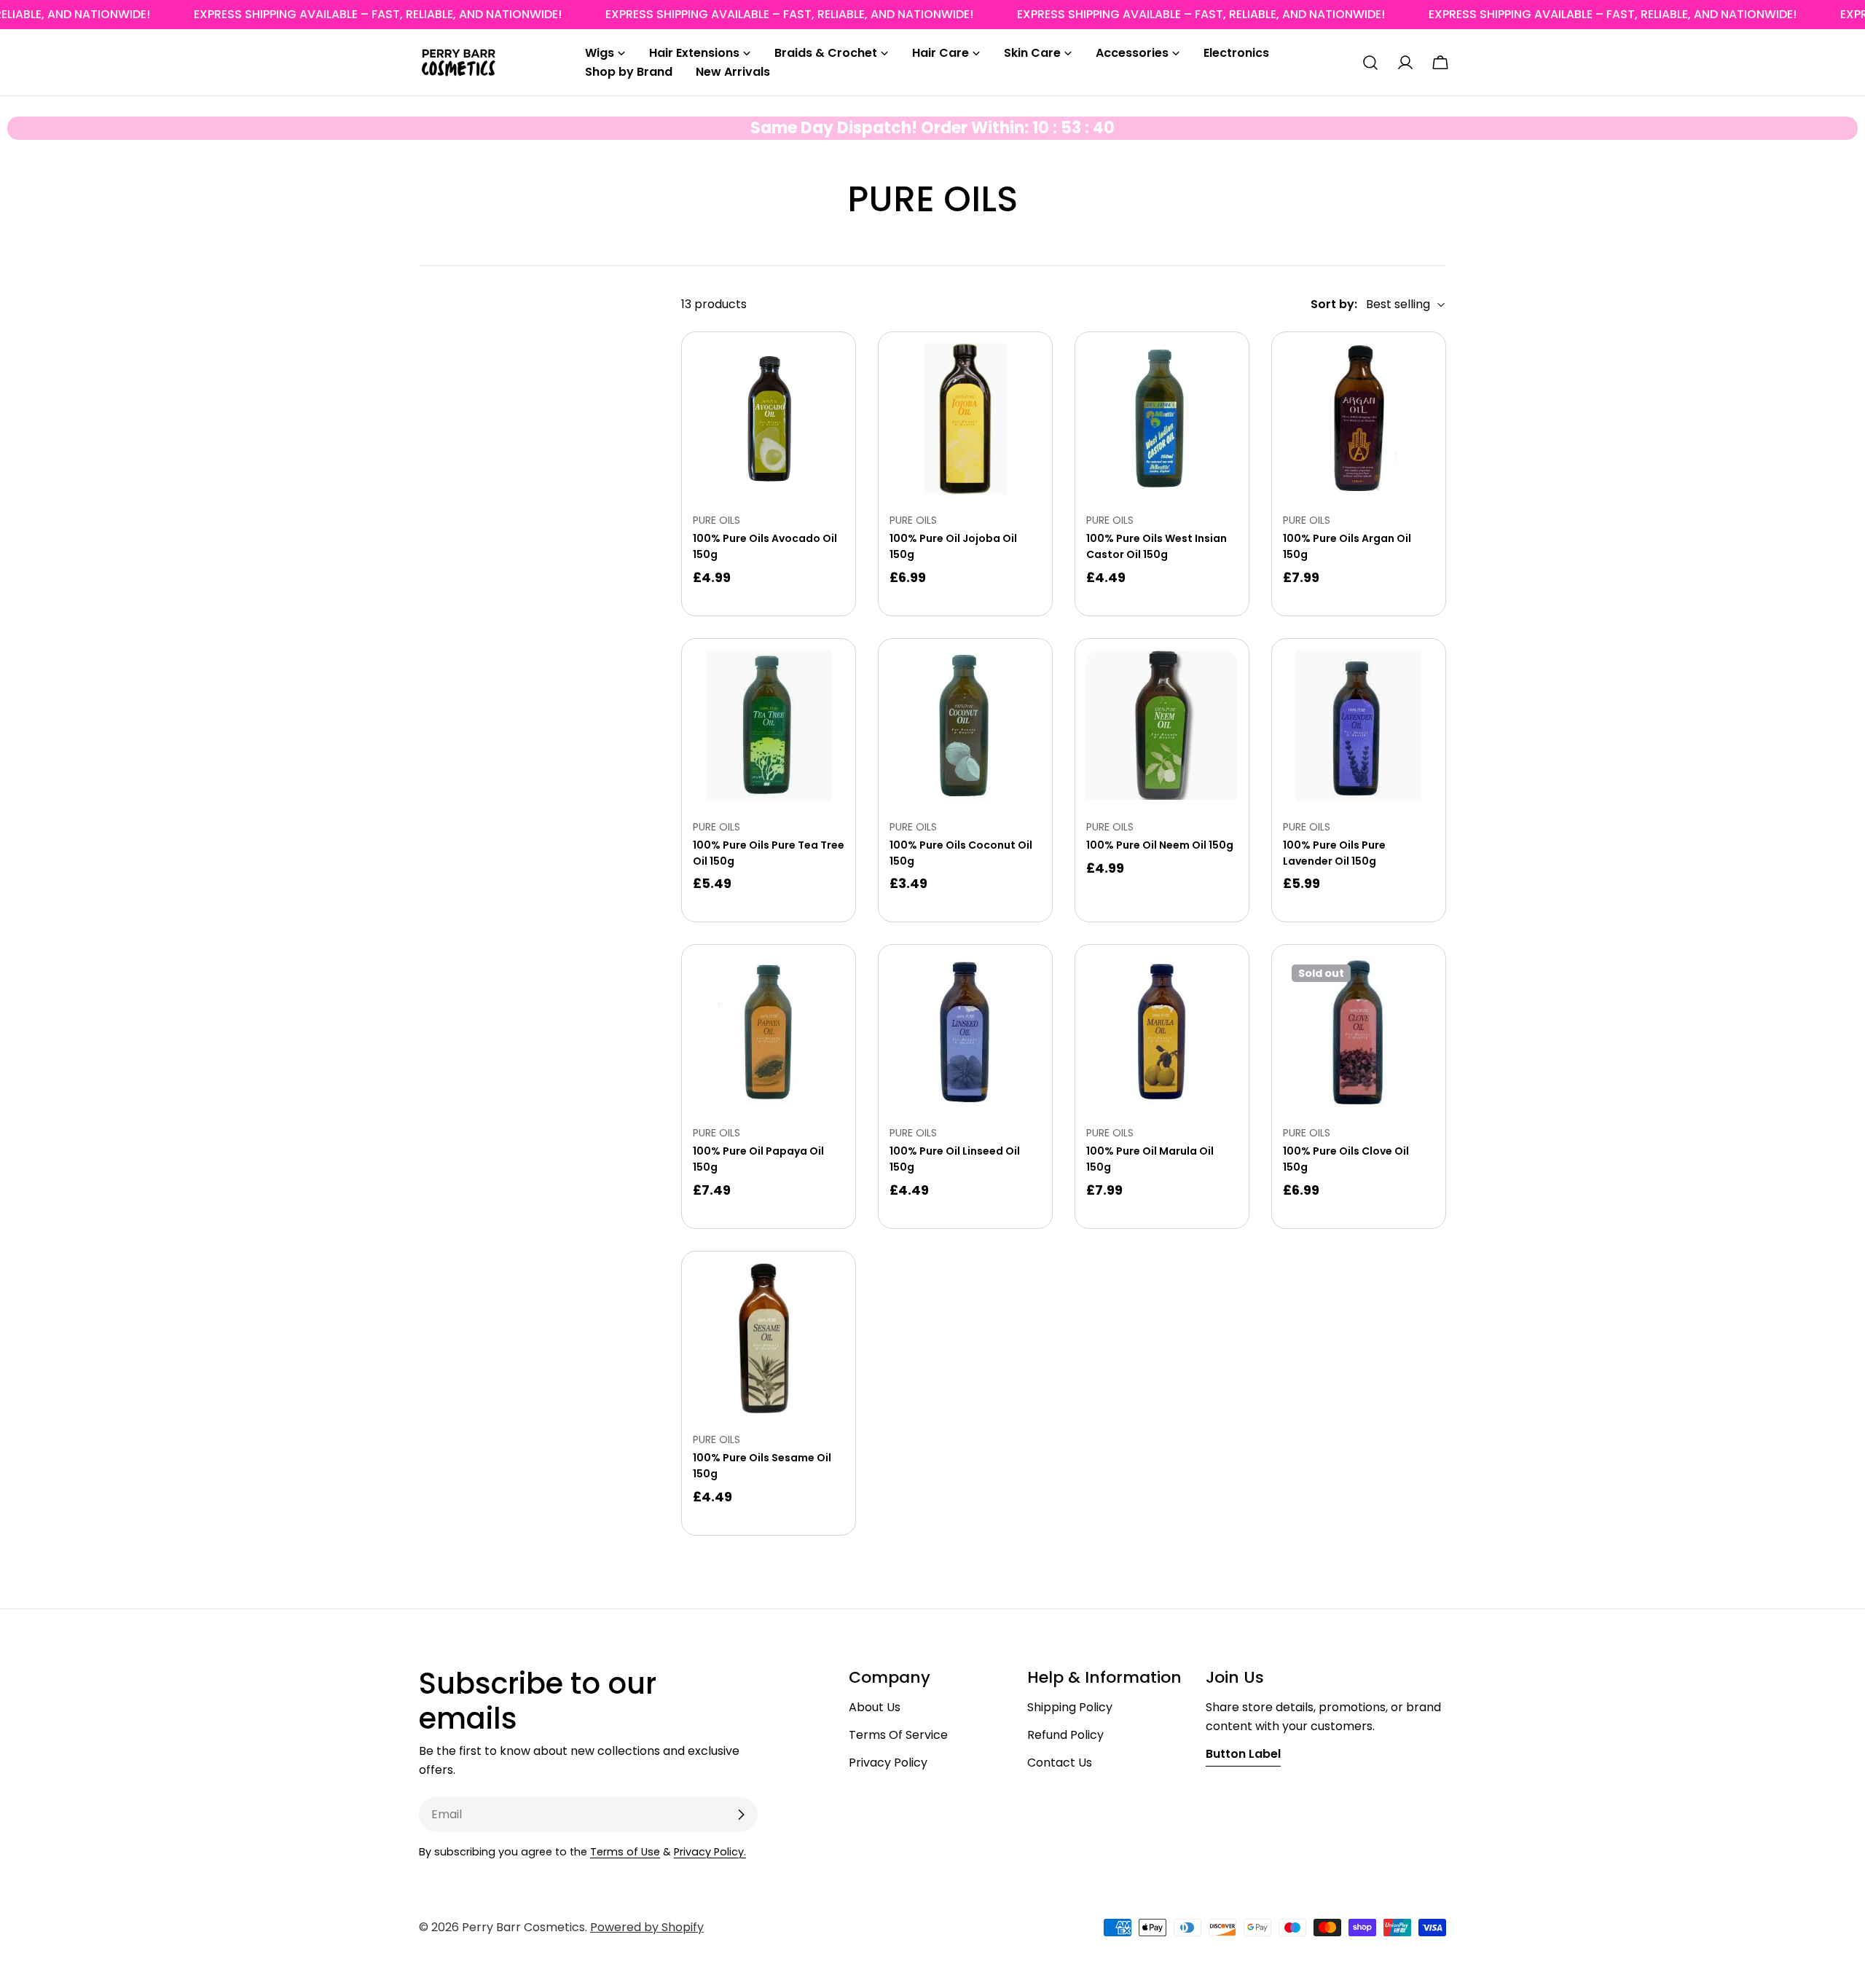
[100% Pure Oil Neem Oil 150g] (1162, 726)
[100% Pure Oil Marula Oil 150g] (1162, 1032)
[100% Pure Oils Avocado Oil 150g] (769, 419)
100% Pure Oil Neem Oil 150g (1160, 845)
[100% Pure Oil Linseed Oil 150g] (965, 1032)
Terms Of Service (898, 1735)
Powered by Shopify (647, 1927)
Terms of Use (625, 1852)
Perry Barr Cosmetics (523, 1927)
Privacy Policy (888, 1763)
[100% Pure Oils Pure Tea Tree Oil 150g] (769, 726)
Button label (1243, 1754)
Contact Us (1060, 1763)
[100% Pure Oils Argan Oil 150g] (1359, 419)
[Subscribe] (741, 1815)
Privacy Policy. (710, 1852)
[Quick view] (823, 375)
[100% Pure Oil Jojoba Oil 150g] (965, 419)
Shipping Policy (1070, 1707)
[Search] (1370, 63)
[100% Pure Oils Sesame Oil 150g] (769, 1338)
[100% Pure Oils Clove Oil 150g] (1359, 1032)
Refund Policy (1065, 1735)
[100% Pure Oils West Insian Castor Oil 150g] (1162, 419)
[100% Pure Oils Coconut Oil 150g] (965, 726)
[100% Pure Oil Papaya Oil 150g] (769, 1032)
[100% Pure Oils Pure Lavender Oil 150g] (1359, 726)
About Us (875, 1707)
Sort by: (1334, 304)
